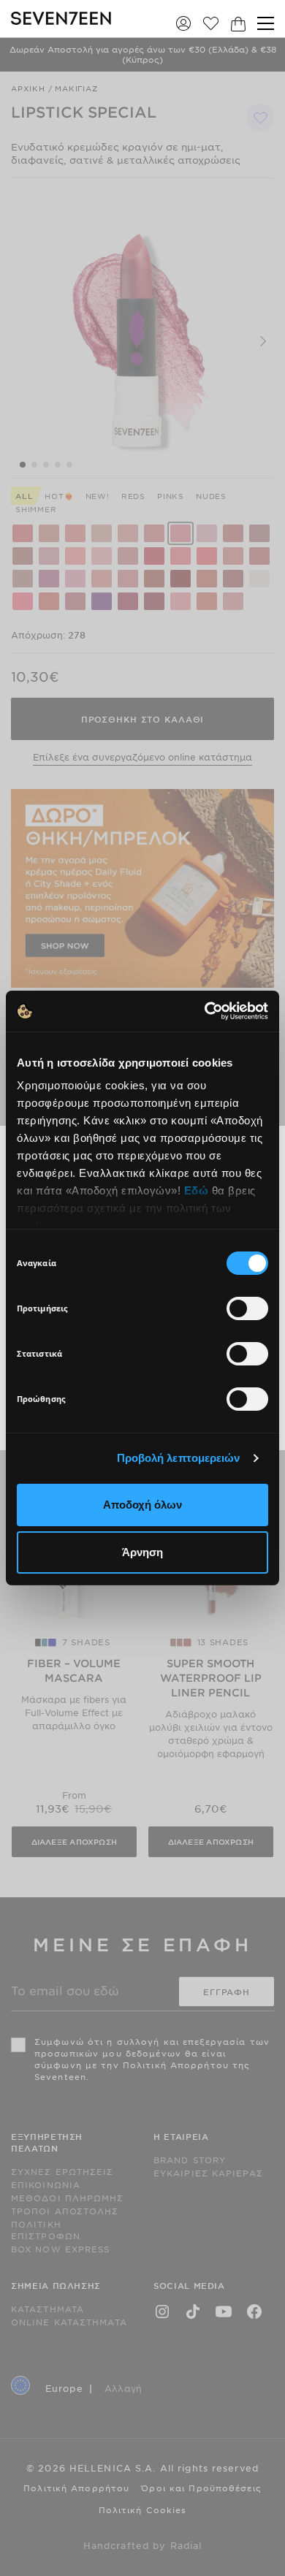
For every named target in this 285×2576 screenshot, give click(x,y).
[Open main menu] (266, 23)
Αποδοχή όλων (142, 1505)
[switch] (247, 1308)
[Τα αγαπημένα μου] (211, 23)
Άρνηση (142, 1552)
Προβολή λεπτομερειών (179, 1458)
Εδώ (197, 1190)
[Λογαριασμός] (183, 23)
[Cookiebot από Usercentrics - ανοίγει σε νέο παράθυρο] (205, 1011)
